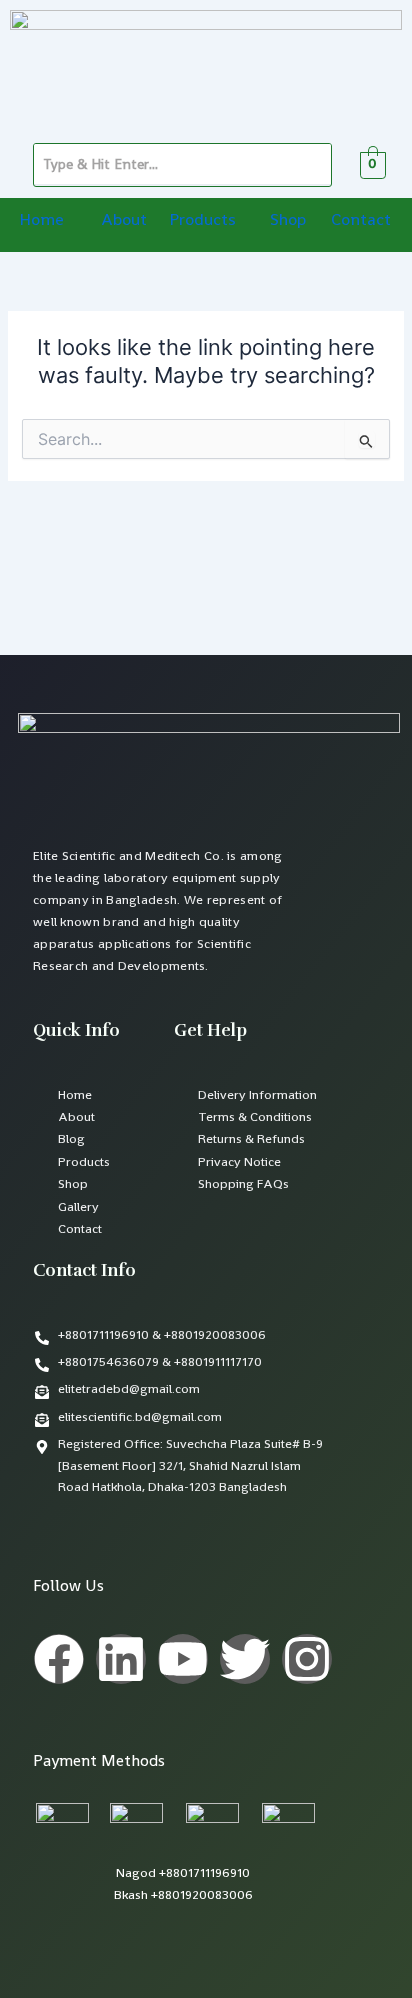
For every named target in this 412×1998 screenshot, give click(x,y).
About (124, 219)
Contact (361, 219)
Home (41, 219)
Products (202, 219)
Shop (288, 219)
